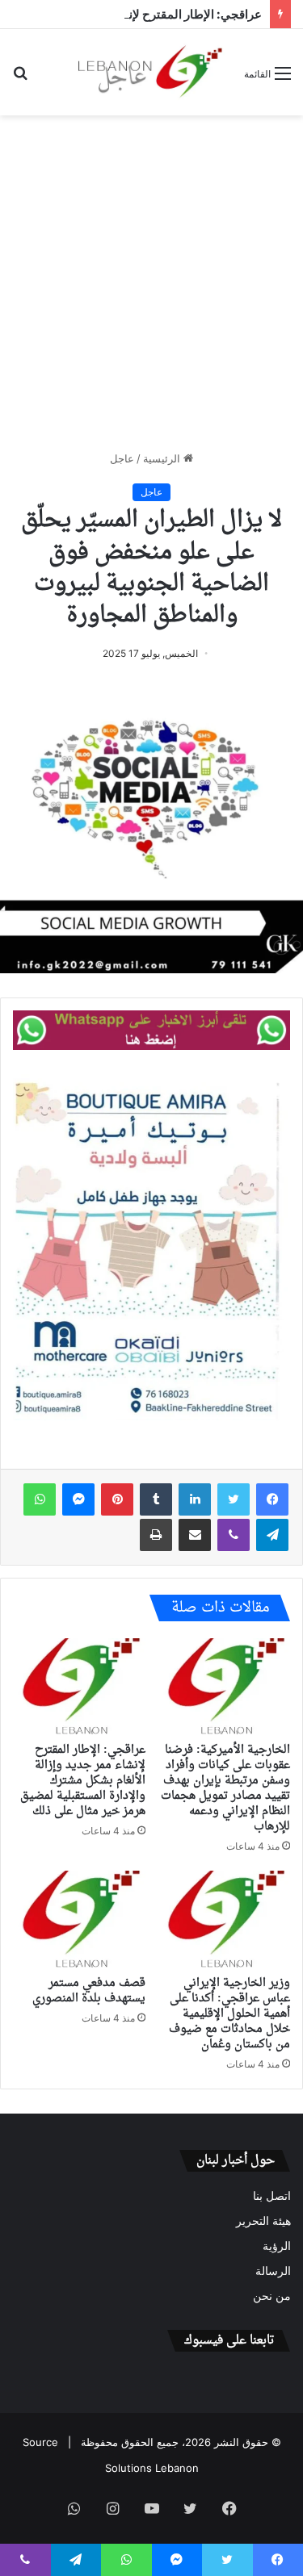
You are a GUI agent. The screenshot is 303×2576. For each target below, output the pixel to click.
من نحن (272, 2296)
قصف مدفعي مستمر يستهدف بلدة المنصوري (89, 1991)
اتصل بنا (272, 2196)
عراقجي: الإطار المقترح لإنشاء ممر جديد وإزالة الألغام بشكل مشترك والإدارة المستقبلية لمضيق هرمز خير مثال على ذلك (83, 1781)
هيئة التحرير (263, 2221)
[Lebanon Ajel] (151, 72)
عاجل (122, 458)
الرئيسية (163, 458)
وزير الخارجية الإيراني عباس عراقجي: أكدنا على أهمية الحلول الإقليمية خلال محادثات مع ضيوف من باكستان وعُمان (229, 2014)
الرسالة (273, 2271)
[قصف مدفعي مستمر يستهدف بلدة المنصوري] (79, 1919)
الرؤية (277, 2246)
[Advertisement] (151, 283)
